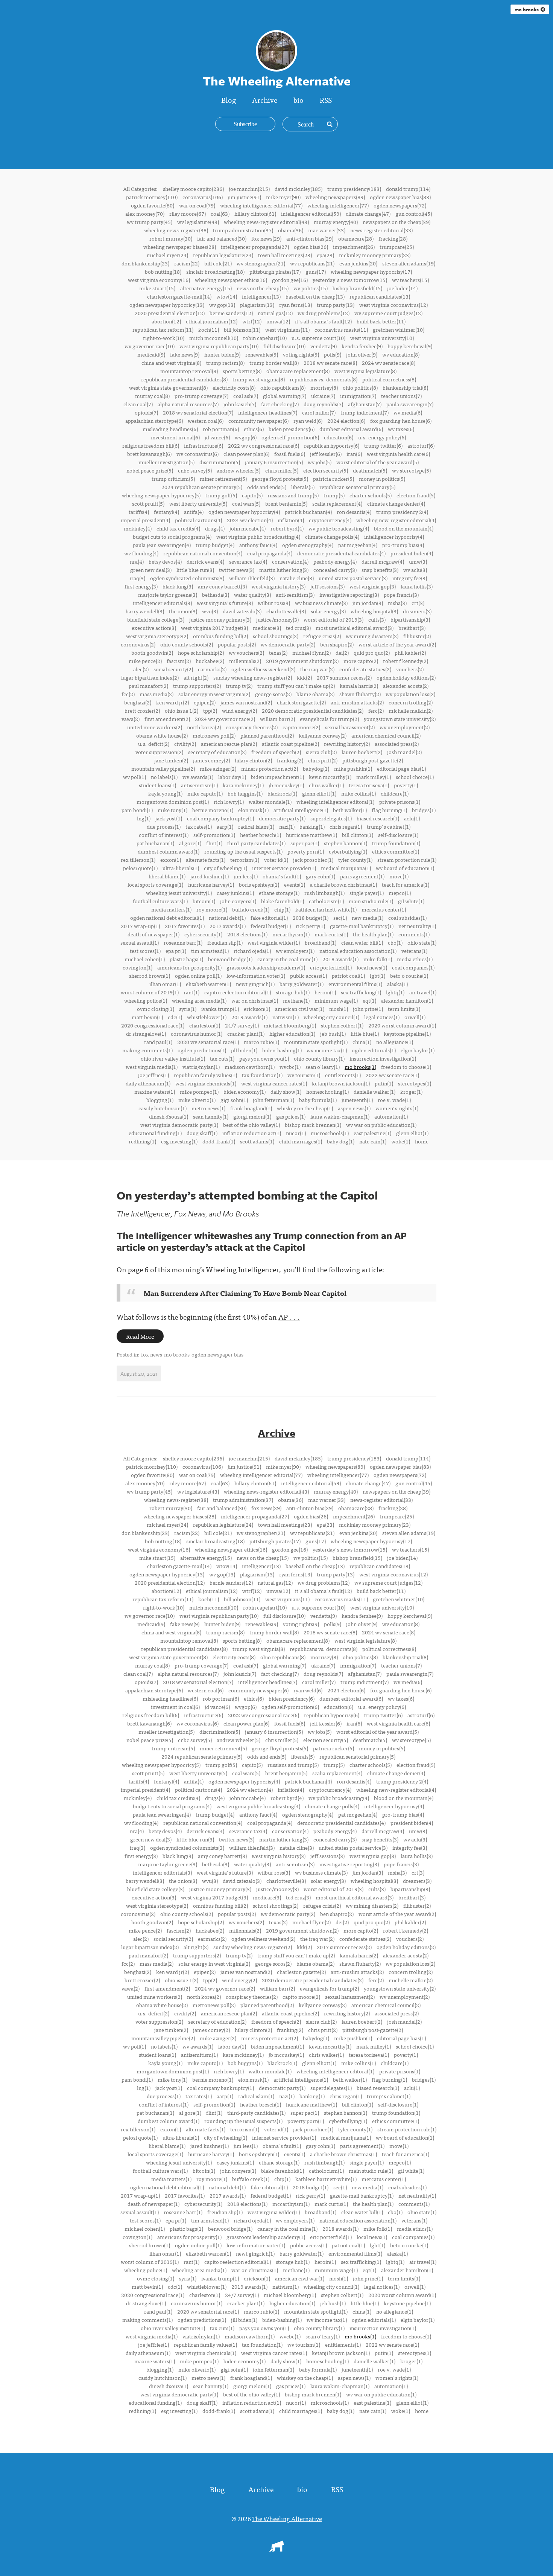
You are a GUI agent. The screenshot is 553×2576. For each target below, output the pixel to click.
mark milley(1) (374, 777)
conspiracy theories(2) (252, 727)
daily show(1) (286, 1091)
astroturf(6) (421, 445)
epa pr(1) (176, 951)
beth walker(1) (350, 810)
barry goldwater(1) (302, 984)
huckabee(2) (210, 661)
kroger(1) (411, 1091)
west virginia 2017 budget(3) (214, 628)
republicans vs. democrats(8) (324, 379)
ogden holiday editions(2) (406, 677)
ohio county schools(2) (187, 644)
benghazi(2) (138, 702)
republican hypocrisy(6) (332, 445)
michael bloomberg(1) (290, 1025)
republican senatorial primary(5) (357, 487)
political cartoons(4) (198, 520)
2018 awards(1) (340, 959)
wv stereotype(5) (411, 470)
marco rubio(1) (261, 1042)
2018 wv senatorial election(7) (198, 412)
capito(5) (252, 495)
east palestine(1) (372, 1133)
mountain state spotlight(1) (316, 1042)
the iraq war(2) (317, 669)
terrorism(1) (245, 860)
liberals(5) (303, 487)
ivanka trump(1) (220, 1009)
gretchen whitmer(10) (399, 329)
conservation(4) (290, 561)
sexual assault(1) (140, 942)
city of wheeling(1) (226, 868)
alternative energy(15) (206, 288)
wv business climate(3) (321, 603)
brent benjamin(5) (286, 503)
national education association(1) (358, 951)
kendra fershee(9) (362, 346)
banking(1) (312, 826)
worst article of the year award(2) (397, 644)
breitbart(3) (412, 628)
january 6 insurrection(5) (274, 462)
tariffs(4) (139, 512)
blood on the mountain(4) (404, 528)
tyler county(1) (355, 860)
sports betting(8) (242, 371)
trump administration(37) (243, 230)
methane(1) (296, 1000)
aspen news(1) (354, 1108)
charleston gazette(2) (301, 702)
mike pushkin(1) (353, 768)
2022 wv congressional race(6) (264, 445)
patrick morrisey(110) (152, 197)
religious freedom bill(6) (151, 445)
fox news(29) (266, 238)
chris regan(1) (346, 826)
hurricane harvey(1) (211, 884)
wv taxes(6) (401, 429)
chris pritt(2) (323, 760)
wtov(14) (227, 296)
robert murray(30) (171, 238)
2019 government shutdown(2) (302, 661)
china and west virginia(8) (171, 363)
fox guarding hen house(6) (401, 421)
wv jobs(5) (320, 462)
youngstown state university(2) (400, 719)
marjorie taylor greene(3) (168, 594)
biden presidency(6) (292, 429)
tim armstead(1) (210, 951)
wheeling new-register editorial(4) (396, 520)
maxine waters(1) (155, 1091)
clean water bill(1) (362, 942)
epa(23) (325, 255)
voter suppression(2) (159, 752)
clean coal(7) (138, 404)
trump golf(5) (221, 495)
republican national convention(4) (203, 553)
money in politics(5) (382, 479)
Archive (265, 100)
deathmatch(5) (370, 470)
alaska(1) (397, 984)
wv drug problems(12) (324, 313)
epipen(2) (205, 702)
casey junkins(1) (235, 893)
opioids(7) (146, 412)
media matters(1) (171, 909)
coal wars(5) (246, 503)
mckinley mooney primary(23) (375, 255)
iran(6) (354, 454)
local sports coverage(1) (155, 884)
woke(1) (401, 1141)
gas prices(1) (291, 1116)
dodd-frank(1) (219, 1141)
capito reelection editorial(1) (238, 992)
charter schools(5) (371, 495)
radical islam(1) (256, 826)
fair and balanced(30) (222, 238)
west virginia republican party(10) (219, 346)
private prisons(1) (400, 802)
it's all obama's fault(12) (323, 321)
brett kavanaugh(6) (149, 454)
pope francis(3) (401, 594)
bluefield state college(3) (156, 619)
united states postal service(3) (353, 578)
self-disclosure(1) (398, 835)
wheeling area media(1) (199, 1000)
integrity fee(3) (410, 578)
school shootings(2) (276, 636)
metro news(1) (208, 1108)
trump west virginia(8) (259, 379)
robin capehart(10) (265, 338)
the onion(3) (183, 611)
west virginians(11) (287, 329)
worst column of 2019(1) (150, 992)
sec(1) (340, 918)
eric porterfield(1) (331, 967)
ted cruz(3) (298, 628)
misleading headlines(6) (170, 429)
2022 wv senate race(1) (392, 1075)
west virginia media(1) (152, 1067)
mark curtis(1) (331, 934)
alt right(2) (196, 677)
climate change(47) (368, 213)
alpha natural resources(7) (188, 404)
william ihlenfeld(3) (252, 578)
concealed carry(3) (335, 570)
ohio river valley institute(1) (173, 1058)
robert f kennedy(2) (406, 661)
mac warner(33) (327, 230)
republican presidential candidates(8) (184, 379)
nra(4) (137, 561)
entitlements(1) (343, 1075)
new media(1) (368, 918)
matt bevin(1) (147, 1017)
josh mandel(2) (404, 752)
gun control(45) (414, 213)
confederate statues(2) (365, 669)
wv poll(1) (134, 777)
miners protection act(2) (270, 768)
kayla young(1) (165, 793)
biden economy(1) (245, 1091)
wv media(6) (408, 412)
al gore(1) (190, 843)
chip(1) (282, 909)
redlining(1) (142, 1141)
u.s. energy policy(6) (382, 437)
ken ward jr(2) (172, 702)
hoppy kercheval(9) (410, 346)
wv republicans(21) (312, 263)
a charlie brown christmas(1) (343, 884)
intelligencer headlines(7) (268, 412)
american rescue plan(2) (229, 744)
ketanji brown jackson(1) (341, 1083)
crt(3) (418, 603)
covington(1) (137, 967)
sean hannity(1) (211, 1116)
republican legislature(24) (223, 255)
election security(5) (326, 470)
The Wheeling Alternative (287, 2518)
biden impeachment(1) (277, 777)
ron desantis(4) (354, 512)
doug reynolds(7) (323, 404)
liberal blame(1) (167, 876)
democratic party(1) (282, 818)
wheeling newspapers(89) (335, 197)
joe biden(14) (402, 288)
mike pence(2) (145, 661)
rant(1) (191, 992)
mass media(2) (156, 694)
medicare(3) (267, 628)
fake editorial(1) (269, 918)
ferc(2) (376, 710)
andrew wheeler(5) (239, 470)
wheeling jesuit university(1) (179, 893)
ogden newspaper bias (217, 1354)
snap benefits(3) (380, 570)
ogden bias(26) (311, 247)
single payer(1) (367, 893)
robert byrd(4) (287, 528)
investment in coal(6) (175, 437)
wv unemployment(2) (405, 727)
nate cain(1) (373, 1141)
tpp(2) (210, 710)
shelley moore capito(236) (193, 189)
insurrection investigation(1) (383, 1058)
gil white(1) (411, 901)
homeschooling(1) (327, 1091)
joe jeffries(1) (153, 1075)
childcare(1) (395, 793)
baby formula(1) (318, 1100)
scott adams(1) (257, 1141)
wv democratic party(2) (288, 644)
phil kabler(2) (410, 652)
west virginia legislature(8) (365, 371)
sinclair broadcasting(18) (215, 271)
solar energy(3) (328, 611)
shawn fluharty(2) (360, 694)
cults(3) (377, 619)
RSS (326, 100)
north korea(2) (204, 727)
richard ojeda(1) (252, 951)
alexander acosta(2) (406, 686)
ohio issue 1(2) (182, 710)
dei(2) (342, 652)
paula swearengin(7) (410, 404)
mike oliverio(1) (197, 1100)
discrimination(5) (220, 462)
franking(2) (290, 760)
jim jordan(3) (368, 603)
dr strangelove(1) (146, 1033)
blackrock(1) (282, 793)
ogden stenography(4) (308, 545)
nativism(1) (286, 1017)
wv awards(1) (198, 777)
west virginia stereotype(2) (157, 636)
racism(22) (187, 263)
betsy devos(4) (165, 561)
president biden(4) (412, 553)
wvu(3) (210, 611)
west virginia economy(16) (159, 280)
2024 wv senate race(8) (389, 363)
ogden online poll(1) (198, 976)
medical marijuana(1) (346, 868)
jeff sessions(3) (327, 586)
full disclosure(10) (284, 346)
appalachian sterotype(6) (154, 421)
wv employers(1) (295, 951)
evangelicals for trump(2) (329, 719)
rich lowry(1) (229, 802)
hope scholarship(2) (201, 652)
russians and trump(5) (293, 495)
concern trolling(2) (411, 702)
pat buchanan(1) (155, 843)
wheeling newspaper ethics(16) (231, 280)
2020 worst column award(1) (402, 1025)
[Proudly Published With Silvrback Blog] (276, 2549)
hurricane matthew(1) (311, 835)
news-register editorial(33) (381, 230)
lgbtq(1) (395, 992)
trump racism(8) (225, 363)
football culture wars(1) (160, 901)
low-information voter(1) (256, 976)
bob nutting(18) (163, 271)
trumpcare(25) (397, 247)
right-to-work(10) (164, 338)
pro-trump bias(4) (403, 545)
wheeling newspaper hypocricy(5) (161, 495)
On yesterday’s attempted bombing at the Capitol (247, 1195)
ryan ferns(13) (295, 305)
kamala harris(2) (359, 686)
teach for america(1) (406, 884)
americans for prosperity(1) (189, 967)
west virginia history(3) (279, 586)
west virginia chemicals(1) (206, 1083)
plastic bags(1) (186, 959)
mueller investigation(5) (166, 462)
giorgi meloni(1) (252, 1116)
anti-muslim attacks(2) (357, 702)
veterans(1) (414, 951)
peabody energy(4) (335, 561)
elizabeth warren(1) (208, 984)
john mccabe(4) (248, 528)
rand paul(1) (158, 1042)
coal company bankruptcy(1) (220, 818)
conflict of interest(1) (164, 835)
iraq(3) (137, 578)
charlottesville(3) (286, 611)
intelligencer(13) (261, 296)
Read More (140, 1336)
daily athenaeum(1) (148, 1083)
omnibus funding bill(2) (220, 636)
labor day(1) (232, 777)
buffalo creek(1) (251, 909)
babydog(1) (316, 768)
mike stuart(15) (157, 288)
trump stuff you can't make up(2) (296, 686)
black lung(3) (178, 586)
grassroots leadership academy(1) (266, 967)
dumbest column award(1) (169, 851)
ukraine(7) (323, 396)
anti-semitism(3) (295, 594)
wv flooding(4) (141, 553)
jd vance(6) (217, 437)
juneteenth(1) (357, 1100)
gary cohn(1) (321, 876)
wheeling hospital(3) (374, 611)
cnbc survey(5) (195, 470)
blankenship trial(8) (405, 387)
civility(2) (185, 744)
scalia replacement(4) (337, 503)
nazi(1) (287, 826)
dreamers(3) (417, 611)
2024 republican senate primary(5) (202, 487)
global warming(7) (285, 396)
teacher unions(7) (401, 396)
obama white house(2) (162, 735)
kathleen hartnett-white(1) (326, 909)
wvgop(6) (246, 437)
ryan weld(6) (308, 421)
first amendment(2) (167, 719)
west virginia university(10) (382, 338)
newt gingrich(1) (255, 984)
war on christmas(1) (255, 1000)
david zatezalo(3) (242, 611)
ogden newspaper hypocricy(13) (167, 305)
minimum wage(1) (336, 1000)
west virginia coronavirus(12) (393, 305)
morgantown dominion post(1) (173, 802)
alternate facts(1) (206, 860)
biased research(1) (378, 818)
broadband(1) (321, 942)
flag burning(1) (389, 810)
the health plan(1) (373, 934)
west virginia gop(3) (373, 586)
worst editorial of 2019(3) (333, 619)
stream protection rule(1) (407, 860)
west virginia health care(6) (398, 454)
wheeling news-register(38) (176, 230)
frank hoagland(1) (251, 1108)
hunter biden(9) (222, 354)
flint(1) (214, 843)
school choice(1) (415, 777)
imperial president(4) (145, 520)
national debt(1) (227, 918)
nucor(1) (296, 1133)
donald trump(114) (408, 189)
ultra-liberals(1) (181, 868)
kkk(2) (304, 677)
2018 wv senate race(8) (330, 363)
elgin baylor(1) (418, 1050)
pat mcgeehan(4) (358, 545)
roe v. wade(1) (394, 1100)
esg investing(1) (179, 1141)
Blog (229, 100)
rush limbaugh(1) (324, 893)
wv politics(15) (311, 288)
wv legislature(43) (198, 222)
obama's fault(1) (282, 876)
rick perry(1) (310, 926)
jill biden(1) (244, 1050)
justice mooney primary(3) (220, 619)
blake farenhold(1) (283, 901)
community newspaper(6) (258, 421)
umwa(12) (278, 321)
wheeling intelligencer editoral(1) (335, 802)
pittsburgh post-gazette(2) (373, 760)
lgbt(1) (378, 976)
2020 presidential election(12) (170, 313)
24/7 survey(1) (242, 1025)
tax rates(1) (199, 826)
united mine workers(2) (155, 727)
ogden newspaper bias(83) (400, 197)
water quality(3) (252, 594)
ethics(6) (254, 429)
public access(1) (308, 976)
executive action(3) (154, 628)
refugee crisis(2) (322, 636)
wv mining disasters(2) (372, 636)
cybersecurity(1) (203, 934)
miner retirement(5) (223, 479)
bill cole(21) (218, 263)
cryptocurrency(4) (330, 520)
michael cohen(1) (145, 959)
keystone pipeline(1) (407, 1033)
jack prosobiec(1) (313, 860)
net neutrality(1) (417, 926)
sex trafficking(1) (361, 992)
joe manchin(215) (249, 189)
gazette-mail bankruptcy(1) (362, 926)
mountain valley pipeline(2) (163, 768)
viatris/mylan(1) (201, 1067)
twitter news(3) (237, 570)
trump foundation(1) (396, 843)
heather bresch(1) (261, 835)
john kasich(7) (240, 404)
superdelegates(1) (331, 818)
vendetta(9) (324, 346)
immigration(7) (358, 396)
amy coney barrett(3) (222, 586)
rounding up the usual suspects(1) (243, 851)
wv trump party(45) (150, 222)
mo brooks (528, 9)
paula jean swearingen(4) (162, 545)
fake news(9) (185, 354)
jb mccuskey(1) (286, 785)
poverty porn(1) (306, 851)
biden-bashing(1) (282, 1050)
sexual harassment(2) (350, 727)
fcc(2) (128, 694)
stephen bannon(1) (346, 843)
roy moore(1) (212, 909)
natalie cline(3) (297, 578)
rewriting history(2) (347, 744)
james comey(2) (211, 760)
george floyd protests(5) (280, 479)
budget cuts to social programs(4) (172, 537)
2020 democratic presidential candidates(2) (313, 710)
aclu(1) (412, 818)
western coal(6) (206, 421)
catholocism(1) (326, 901)
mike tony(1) (172, 810)
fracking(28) (393, 238)
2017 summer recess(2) (344, 677)
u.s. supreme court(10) (318, 338)
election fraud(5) (416, 495)
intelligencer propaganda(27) (255, 247)
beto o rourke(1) (409, 976)
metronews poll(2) (214, 735)
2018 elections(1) (247, 934)
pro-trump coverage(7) (201, 396)
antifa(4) (194, 512)
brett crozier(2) (142, 710)
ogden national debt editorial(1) (167, 918)
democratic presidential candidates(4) (341, 553)
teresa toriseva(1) (369, 785)
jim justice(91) (244, 197)
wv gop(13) (222, 305)
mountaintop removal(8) (189, 371)
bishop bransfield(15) (357, 288)
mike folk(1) (378, 959)
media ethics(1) (415, 959)
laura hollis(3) (417, 586)
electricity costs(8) (234, 387)
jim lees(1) (246, 876)
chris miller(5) (282, 470)
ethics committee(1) (396, 851)
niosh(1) (339, 1009)
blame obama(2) (315, 694)
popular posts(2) (237, 644)
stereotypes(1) (415, 1083)
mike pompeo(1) (199, 1091)
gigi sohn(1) (234, 1100)
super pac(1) (305, 843)
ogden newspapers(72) (400, 205)
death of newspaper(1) (153, 934)
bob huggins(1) (245, 793)
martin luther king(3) (284, 570)
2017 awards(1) (228, 926)
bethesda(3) (216, 594)
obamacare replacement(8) (298, 371)
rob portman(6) (221, 429)
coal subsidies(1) (407, 918)
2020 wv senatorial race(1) (208, 1042)
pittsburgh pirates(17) (275, 271)
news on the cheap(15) (263, 288)
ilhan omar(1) (165, 984)
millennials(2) (245, 661)
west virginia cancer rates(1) (274, 1083)
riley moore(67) (188, 213)
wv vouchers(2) (246, 652)
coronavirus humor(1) (197, 1033)
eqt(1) (369, 1000)
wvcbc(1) (290, 1067)
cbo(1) (395, 942)
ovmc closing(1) (156, 1009)
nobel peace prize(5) (150, 470)
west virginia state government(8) (168, 387)
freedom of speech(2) (276, 752)
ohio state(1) (422, 942)
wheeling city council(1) (331, 1017)
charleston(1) (205, 1025)
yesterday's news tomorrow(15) (350, 280)
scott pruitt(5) (148, 503)
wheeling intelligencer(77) (338, 205)
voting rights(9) (301, 354)
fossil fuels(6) (290, 454)
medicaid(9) (151, 354)
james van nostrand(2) (246, 702)
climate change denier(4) (396, 503)
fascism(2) (179, 661)
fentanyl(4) (166, 512)
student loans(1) (157, 785)
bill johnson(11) (242, 329)
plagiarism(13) (257, 305)
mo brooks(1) (360, 1067)
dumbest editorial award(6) (351, 429)
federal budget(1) (271, 926)
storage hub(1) (293, 992)
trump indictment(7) (365, 412)
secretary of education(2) (217, 752)
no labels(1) (164, 777)
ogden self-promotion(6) (290, 437)
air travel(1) (423, 992)
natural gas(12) (275, 313)
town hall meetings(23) (285, 255)
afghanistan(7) (365, 404)
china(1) (362, 1042)
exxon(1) (171, 860)
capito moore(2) (301, 727)
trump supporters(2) (197, 686)
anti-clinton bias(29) (310, 238)
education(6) (339, 437)
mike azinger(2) (218, 768)
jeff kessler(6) (326, 454)
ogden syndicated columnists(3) (187, 578)
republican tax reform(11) (163, 329)
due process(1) (164, 826)
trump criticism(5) (173, 479)
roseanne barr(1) (183, 942)
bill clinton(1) (358, 835)
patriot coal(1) (348, 976)
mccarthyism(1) (291, 934)
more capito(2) (361, 661)
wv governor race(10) (150, 346)
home (422, 1141)
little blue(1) (365, 1033)
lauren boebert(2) (362, 752)
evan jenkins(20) (358, 263)
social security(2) (173, 669)
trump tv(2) (239, 686)
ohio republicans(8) (283, 387)
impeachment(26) (354, 247)
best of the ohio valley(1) (251, 1125)
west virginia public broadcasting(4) (258, 537)
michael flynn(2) (311, 652)
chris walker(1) (326, 785)
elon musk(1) (253, 810)
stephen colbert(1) (342, 1025)
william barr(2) (277, 719)
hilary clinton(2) (253, 760)
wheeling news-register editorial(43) (266, 222)
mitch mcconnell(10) (214, 338)
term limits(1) (404, 1009)
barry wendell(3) (145, 611)
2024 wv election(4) (250, 520)
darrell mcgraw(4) (383, 561)
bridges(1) (424, 810)
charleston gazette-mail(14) (179, 296)
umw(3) (418, 561)
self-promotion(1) (214, 835)
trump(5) (334, 495)
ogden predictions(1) (202, 1050)
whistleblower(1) (207, 1017)
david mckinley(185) (299, 189)
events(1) (295, 884)
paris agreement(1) (362, 876)
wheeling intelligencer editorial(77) (261, 205)
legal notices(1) (382, 1017)
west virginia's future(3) (225, 603)
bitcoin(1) (204, 901)
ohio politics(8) (360, 387)
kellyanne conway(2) (323, 735)
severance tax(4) (248, 561)
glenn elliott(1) (319, 793)
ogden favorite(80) (153, 205)
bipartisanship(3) (410, 619)
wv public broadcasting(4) (339, 528)
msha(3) (397, 603)
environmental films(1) (355, 984)
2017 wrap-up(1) (140, 926)
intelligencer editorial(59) (311, 213)
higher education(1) (292, 1033)
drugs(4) (215, 528)
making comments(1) (147, 1050)
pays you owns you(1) (264, 1058)
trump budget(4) (215, 545)
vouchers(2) (410, 669)
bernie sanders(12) (231, 313)
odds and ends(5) (267, 487)
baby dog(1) (341, 1141)
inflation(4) (291, 520)
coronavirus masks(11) (341, 329)
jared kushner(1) (210, 876)
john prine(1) (368, 1009)
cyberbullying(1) (348, 851)
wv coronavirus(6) (197, 454)
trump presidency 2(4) (402, 512)
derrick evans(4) (205, 561)
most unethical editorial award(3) (355, 628)
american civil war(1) (300, 1009)
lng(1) (144, 818)
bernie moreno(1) (213, 810)
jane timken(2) (171, 760)
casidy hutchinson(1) (163, 1108)
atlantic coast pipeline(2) (290, 744)
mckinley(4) (138, 528)
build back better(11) (381, 321)
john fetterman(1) (273, 1100)
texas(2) (278, 652)
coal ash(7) (246, 396)
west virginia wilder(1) (274, 942)
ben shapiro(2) (337, 644)
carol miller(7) (319, 412)
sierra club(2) (321, 752)
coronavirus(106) (203, 197)
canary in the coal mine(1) (287, 959)
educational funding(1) (155, 1133)
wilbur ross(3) (274, 603)
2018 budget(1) (311, 918)
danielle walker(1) (374, 1091)
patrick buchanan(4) (308, 512)
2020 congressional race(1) (153, 1025)
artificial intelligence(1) (301, 810)
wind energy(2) (239, 710)
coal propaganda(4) (270, 553)
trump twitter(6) (383, 445)
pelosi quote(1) (140, 868)
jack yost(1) (169, 818)
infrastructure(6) (204, 445)
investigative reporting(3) (349, 594)
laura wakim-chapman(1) (340, 1116)
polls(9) (333, 354)
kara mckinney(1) (243, 785)
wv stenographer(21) (261, 263)
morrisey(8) (324, 387)
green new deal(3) (151, 570)
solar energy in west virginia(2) (214, 694)
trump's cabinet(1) (389, 826)
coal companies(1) (413, 967)
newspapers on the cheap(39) (397, 222)
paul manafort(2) (148, 686)
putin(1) (384, 1083)
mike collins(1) (359, 793)
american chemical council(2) (386, 735)
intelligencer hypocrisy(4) (394, 537)
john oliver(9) (362, 354)
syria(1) (188, 1009)
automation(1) (391, 1116)
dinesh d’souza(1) (169, 1116)
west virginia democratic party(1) (179, 1125)
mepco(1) (400, 893)
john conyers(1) (238, 901)
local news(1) (372, 967)
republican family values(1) (205, 1075)
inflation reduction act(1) (252, 1133)
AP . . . (289, 1316)
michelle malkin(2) (411, 710)
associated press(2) (397, 744)
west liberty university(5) (198, 503)
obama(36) (291, 230)
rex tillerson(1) (138, 860)
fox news (152, 1354)
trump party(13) (336, 305)
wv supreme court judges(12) (388, 313)
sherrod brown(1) (150, 976)
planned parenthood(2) (267, 735)
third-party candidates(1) (256, 843)
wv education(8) (401, 354)
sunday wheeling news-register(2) (253, 677)
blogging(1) (160, 1100)
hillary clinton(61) (255, 213)
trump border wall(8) (274, 363)
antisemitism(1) (199, 785)
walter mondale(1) (270, 802)
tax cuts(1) (222, 1058)
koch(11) (209, 329)
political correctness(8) (389, 379)
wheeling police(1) (146, 1000)
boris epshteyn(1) (259, 884)
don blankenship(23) (145, 263)
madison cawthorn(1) (250, 1067)
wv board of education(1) (405, 868)
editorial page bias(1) (401, 768)
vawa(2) (131, 719)
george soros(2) (273, 694)
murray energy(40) (336, 222)
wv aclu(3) (415, 570)
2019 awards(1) (249, 1017)
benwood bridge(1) (230, 959)
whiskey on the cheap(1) (305, 1108)
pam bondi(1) (137, 810)
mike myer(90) (283, 197)
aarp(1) (225, 826)
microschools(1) (330, 1133)
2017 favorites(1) (185, 926)
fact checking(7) (280, 404)
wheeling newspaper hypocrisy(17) (371, 271)
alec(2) (141, 669)
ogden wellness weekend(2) (263, 669)
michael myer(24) (167, 255)
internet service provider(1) (284, 868)
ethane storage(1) (279, 893)
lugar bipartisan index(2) (150, 677)
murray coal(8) (152, 396)
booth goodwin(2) (152, 652)
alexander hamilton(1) (407, 1000)
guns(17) (316, 271)
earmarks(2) (212, 669)
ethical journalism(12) (212, 321)
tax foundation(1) (262, 1075)
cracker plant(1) (246, 1033)
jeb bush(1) (333, 1033)
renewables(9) (262, 354)
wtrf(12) (252, 321)
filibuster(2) (417, 636)
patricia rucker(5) (333, 479)
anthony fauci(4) (258, 545)
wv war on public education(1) (381, 1125)
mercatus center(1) (384, 909)
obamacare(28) (356, 238)
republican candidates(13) (380, 296)
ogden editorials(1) (374, 1050)
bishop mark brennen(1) (313, 1125)
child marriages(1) (301, 1141)
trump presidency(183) (354, 189)
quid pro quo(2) (372, 652)
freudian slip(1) (225, 942)
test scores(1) (145, 951)
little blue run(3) (195, 570)
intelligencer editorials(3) (162, 603)
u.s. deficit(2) (154, 744)
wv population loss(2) (410, 694)
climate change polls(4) (332, 537)
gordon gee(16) (290, 280)
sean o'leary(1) (323, 1067)
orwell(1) (415, 1017)
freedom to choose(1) (406, 1067)
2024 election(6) (346, 421)
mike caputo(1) (205, 793)
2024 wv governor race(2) (225, 719)
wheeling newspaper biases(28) (180, 247)
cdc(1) (175, 1017)
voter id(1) (276, 860)
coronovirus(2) (138, 644)
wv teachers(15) (410, 280)
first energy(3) (141, 586)
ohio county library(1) (319, 1058)
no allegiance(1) (395, 1042)
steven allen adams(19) (409, 263)
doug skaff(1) (202, 1133)
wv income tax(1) (327, 1050)
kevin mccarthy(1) (330, 777)
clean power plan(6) (246, 454)
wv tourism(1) (304, 1075)
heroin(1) (325, 992)
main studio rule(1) (371, 901)
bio (299, 100)
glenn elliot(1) (412, 1133)
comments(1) (414, 934)
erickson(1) (257, 1009)
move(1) (399, 876)
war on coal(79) (197, 205)
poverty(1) (406, 785)
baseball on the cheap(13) (315, 296)
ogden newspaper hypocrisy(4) (244, 512)
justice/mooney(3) (277, 619)
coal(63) (220, 213)
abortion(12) (166, 321)
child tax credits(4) (178, 528)
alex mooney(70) (145, 213)
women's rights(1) (397, 1108)
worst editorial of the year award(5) (378, 462)
